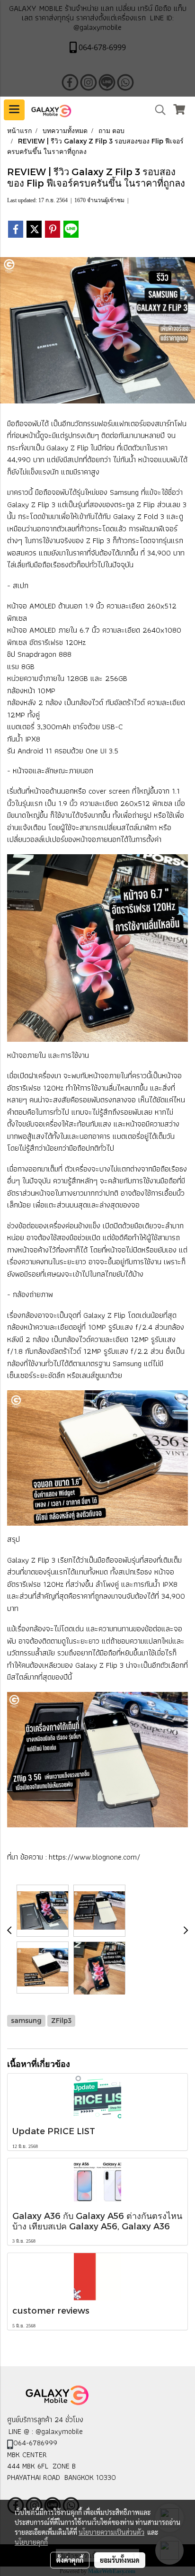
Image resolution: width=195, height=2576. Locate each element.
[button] (157, 110)
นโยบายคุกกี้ (31, 2542)
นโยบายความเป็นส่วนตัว (111, 2532)
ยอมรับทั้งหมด (120, 2560)
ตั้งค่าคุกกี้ (70, 2560)
